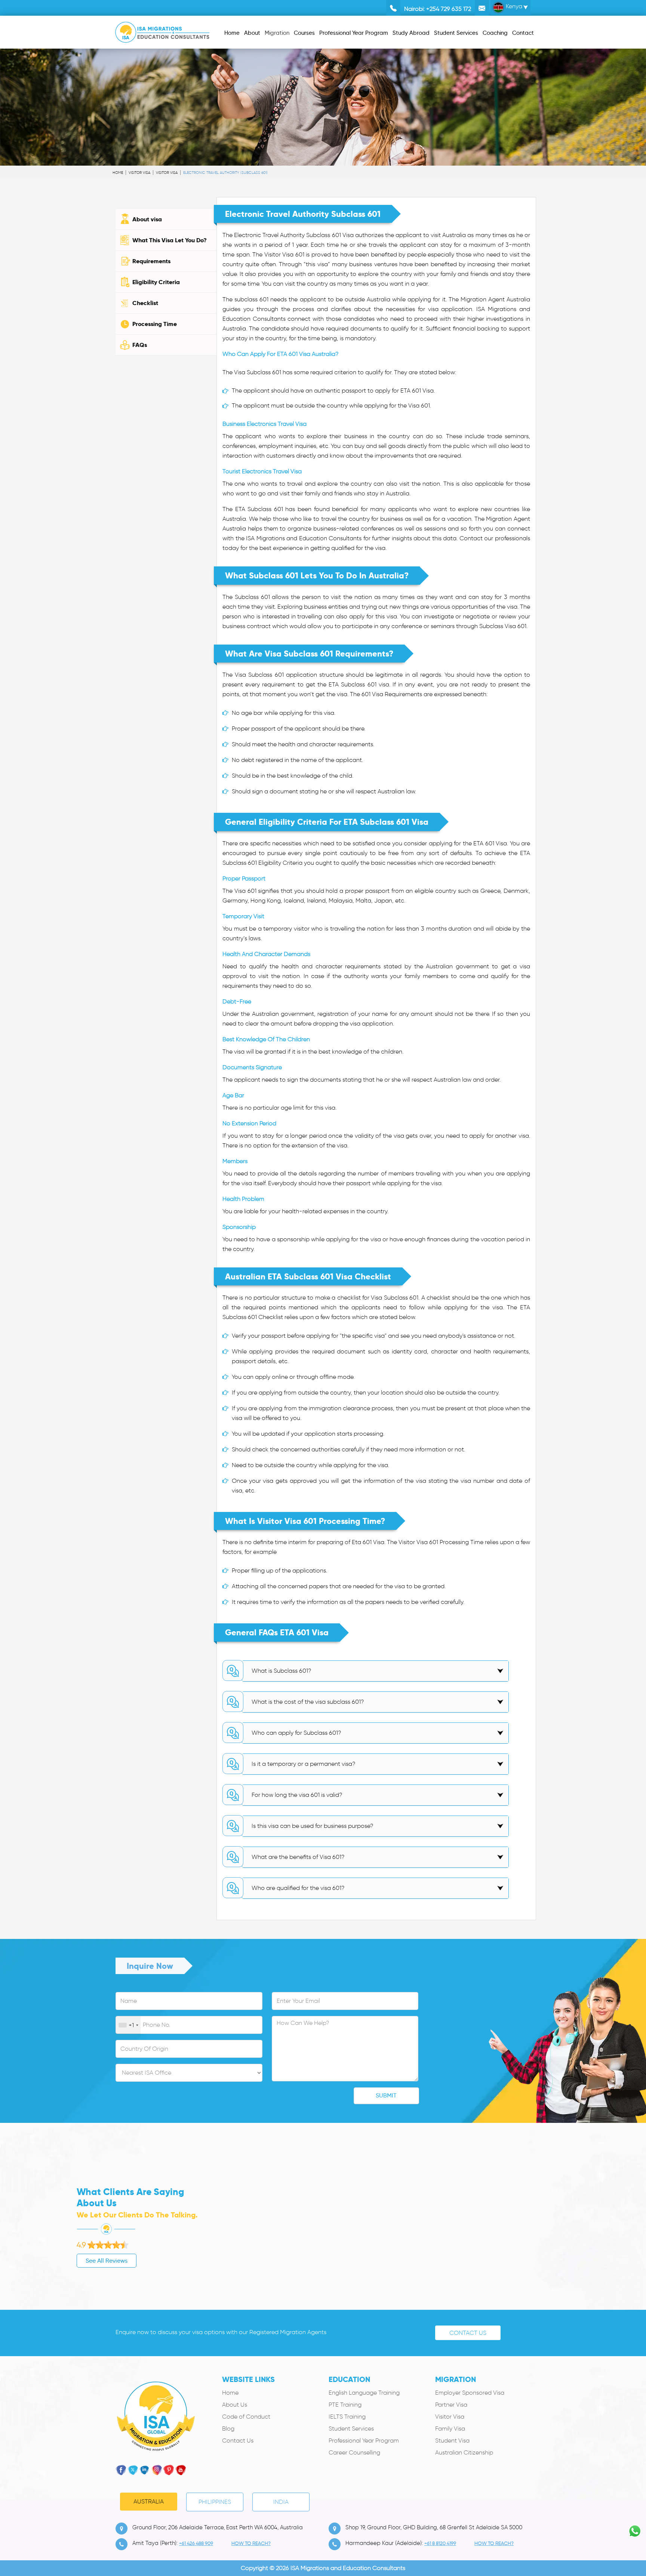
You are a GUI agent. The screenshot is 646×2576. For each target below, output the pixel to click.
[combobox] (128, 2025)
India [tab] (281, 2502)
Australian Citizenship (464, 2452)
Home (118, 173)
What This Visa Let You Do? (170, 240)
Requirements (151, 261)
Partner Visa (451, 2405)
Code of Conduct (246, 2417)
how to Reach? (251, 2543)
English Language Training (364, 2393)
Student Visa (452, 2440)
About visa (147, 219)
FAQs (140, 345)
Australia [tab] (149, 2501)
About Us (235, 2405)
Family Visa (450, 2429)
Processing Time (155, 324)
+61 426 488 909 (196, 2543)
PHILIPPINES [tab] (215, 2502)
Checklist (145, 303)
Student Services (351, 2429)
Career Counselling (354, 2452)
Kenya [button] (513, 6)
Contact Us (468, 2333)
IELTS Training (347, 2417)
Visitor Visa (139, 173)
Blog (228, 2429)
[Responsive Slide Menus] (162, 31)
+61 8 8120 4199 (440, 2543)
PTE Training (345, 2405)
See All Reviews (107, 2261)
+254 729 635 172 (449, 9)
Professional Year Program (364, 2440)
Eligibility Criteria (156, 282)
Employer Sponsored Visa (470, 2393)
